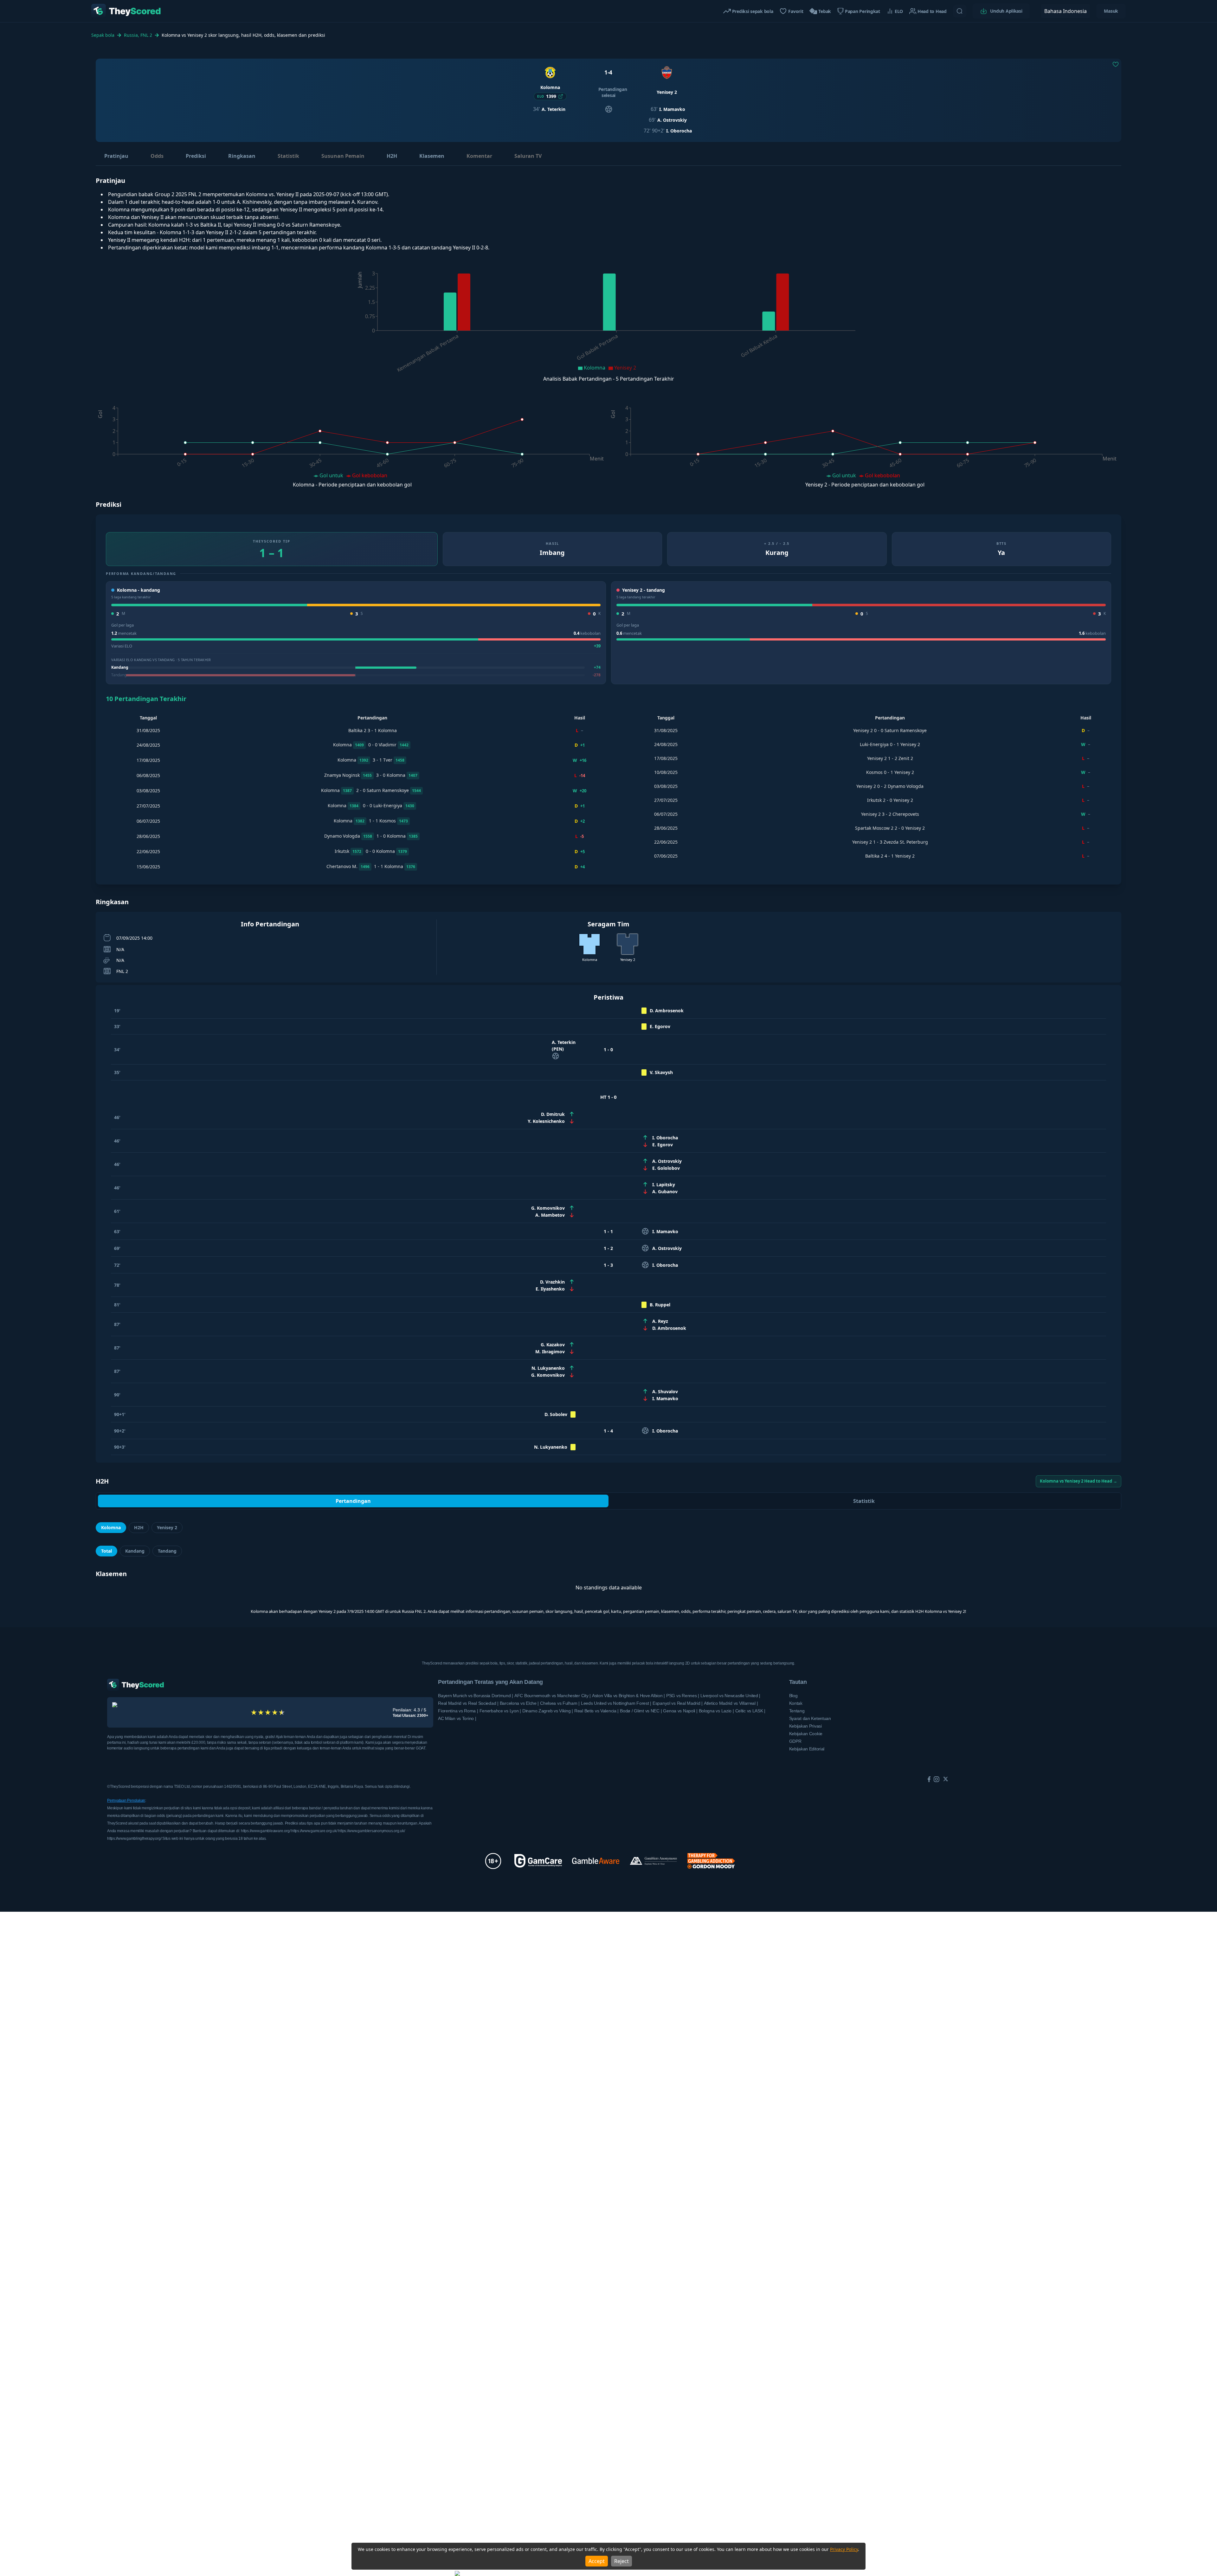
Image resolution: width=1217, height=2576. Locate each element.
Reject (621, 2561)
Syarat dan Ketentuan (810, 1718)
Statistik (288, 156)
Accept (597, 2561)
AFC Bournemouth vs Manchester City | (553, 1696)
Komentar (479, 156)
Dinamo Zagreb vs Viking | (548, 1711)
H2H (392, 156)
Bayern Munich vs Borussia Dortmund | (476, 1696)
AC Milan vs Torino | (457, 1718)
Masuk (1111, 11)
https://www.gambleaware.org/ (266, 1831)
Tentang (797, 1711)
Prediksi (196, 156)
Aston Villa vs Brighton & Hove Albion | (628, 1696)
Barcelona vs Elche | (519, 1703)
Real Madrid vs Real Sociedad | (468, 1703)
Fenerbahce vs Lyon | (500, 1711)
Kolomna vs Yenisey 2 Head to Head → (1079, 1481)
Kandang (135, 1551)
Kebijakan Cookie (806, 1734)
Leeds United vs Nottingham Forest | (616, 1703)
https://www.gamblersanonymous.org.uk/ (371, 1831)
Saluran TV (528, 156)
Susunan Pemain (343, 156)
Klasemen (432, 156)
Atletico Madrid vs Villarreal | (731, 1703)
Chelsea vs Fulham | (560, 1703)
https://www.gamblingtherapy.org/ (135, 1839)
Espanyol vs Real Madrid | (678, 1703)
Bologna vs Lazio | (716, 1711)
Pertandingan (353, 1501)
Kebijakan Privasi (805, 1726)
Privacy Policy (844, 2549)
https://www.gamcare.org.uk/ (315, 1831)
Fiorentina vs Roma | (458, 1711)
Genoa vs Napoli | (680, 1711)
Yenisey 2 (167, 1527)
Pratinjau (116, 156)
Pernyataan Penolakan (126, 1800)
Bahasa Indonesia (1066, 11)
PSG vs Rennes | (683, 1696)
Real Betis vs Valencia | (596, 1711)
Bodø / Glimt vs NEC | (641, 1711)
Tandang (167, 1551)
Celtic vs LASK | (750, 1711)
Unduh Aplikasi (1006, 11)
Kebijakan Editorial (807, 1749)
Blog (793, 1696)
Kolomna (111, 1527)
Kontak (796, 1703)
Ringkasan (242, 156)
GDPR (795, 1741)
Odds (157, 156)
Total (106, 1551)
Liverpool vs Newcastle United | (730, 1696)
